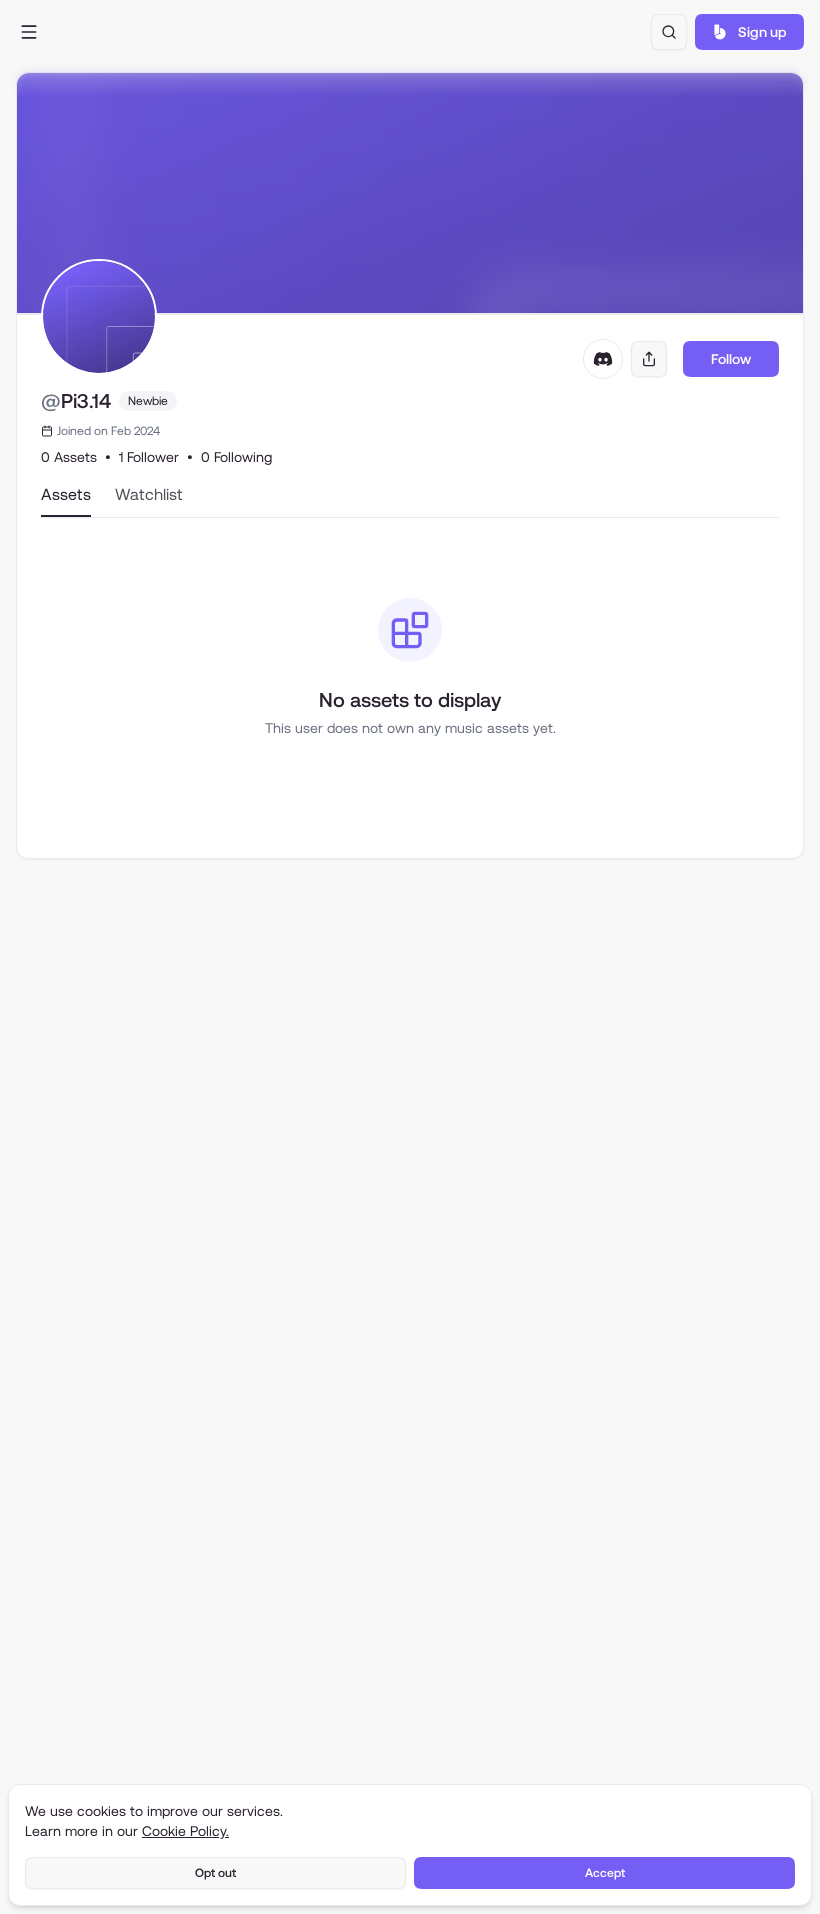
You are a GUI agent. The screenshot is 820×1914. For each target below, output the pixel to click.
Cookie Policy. (185, 1831)
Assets (66, 494)
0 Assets (69, 457)
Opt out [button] (215, 1873)
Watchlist (149, 494)
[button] (29, 32)
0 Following (236, 457)
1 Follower (149, 457)
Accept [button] (605, 1873)
